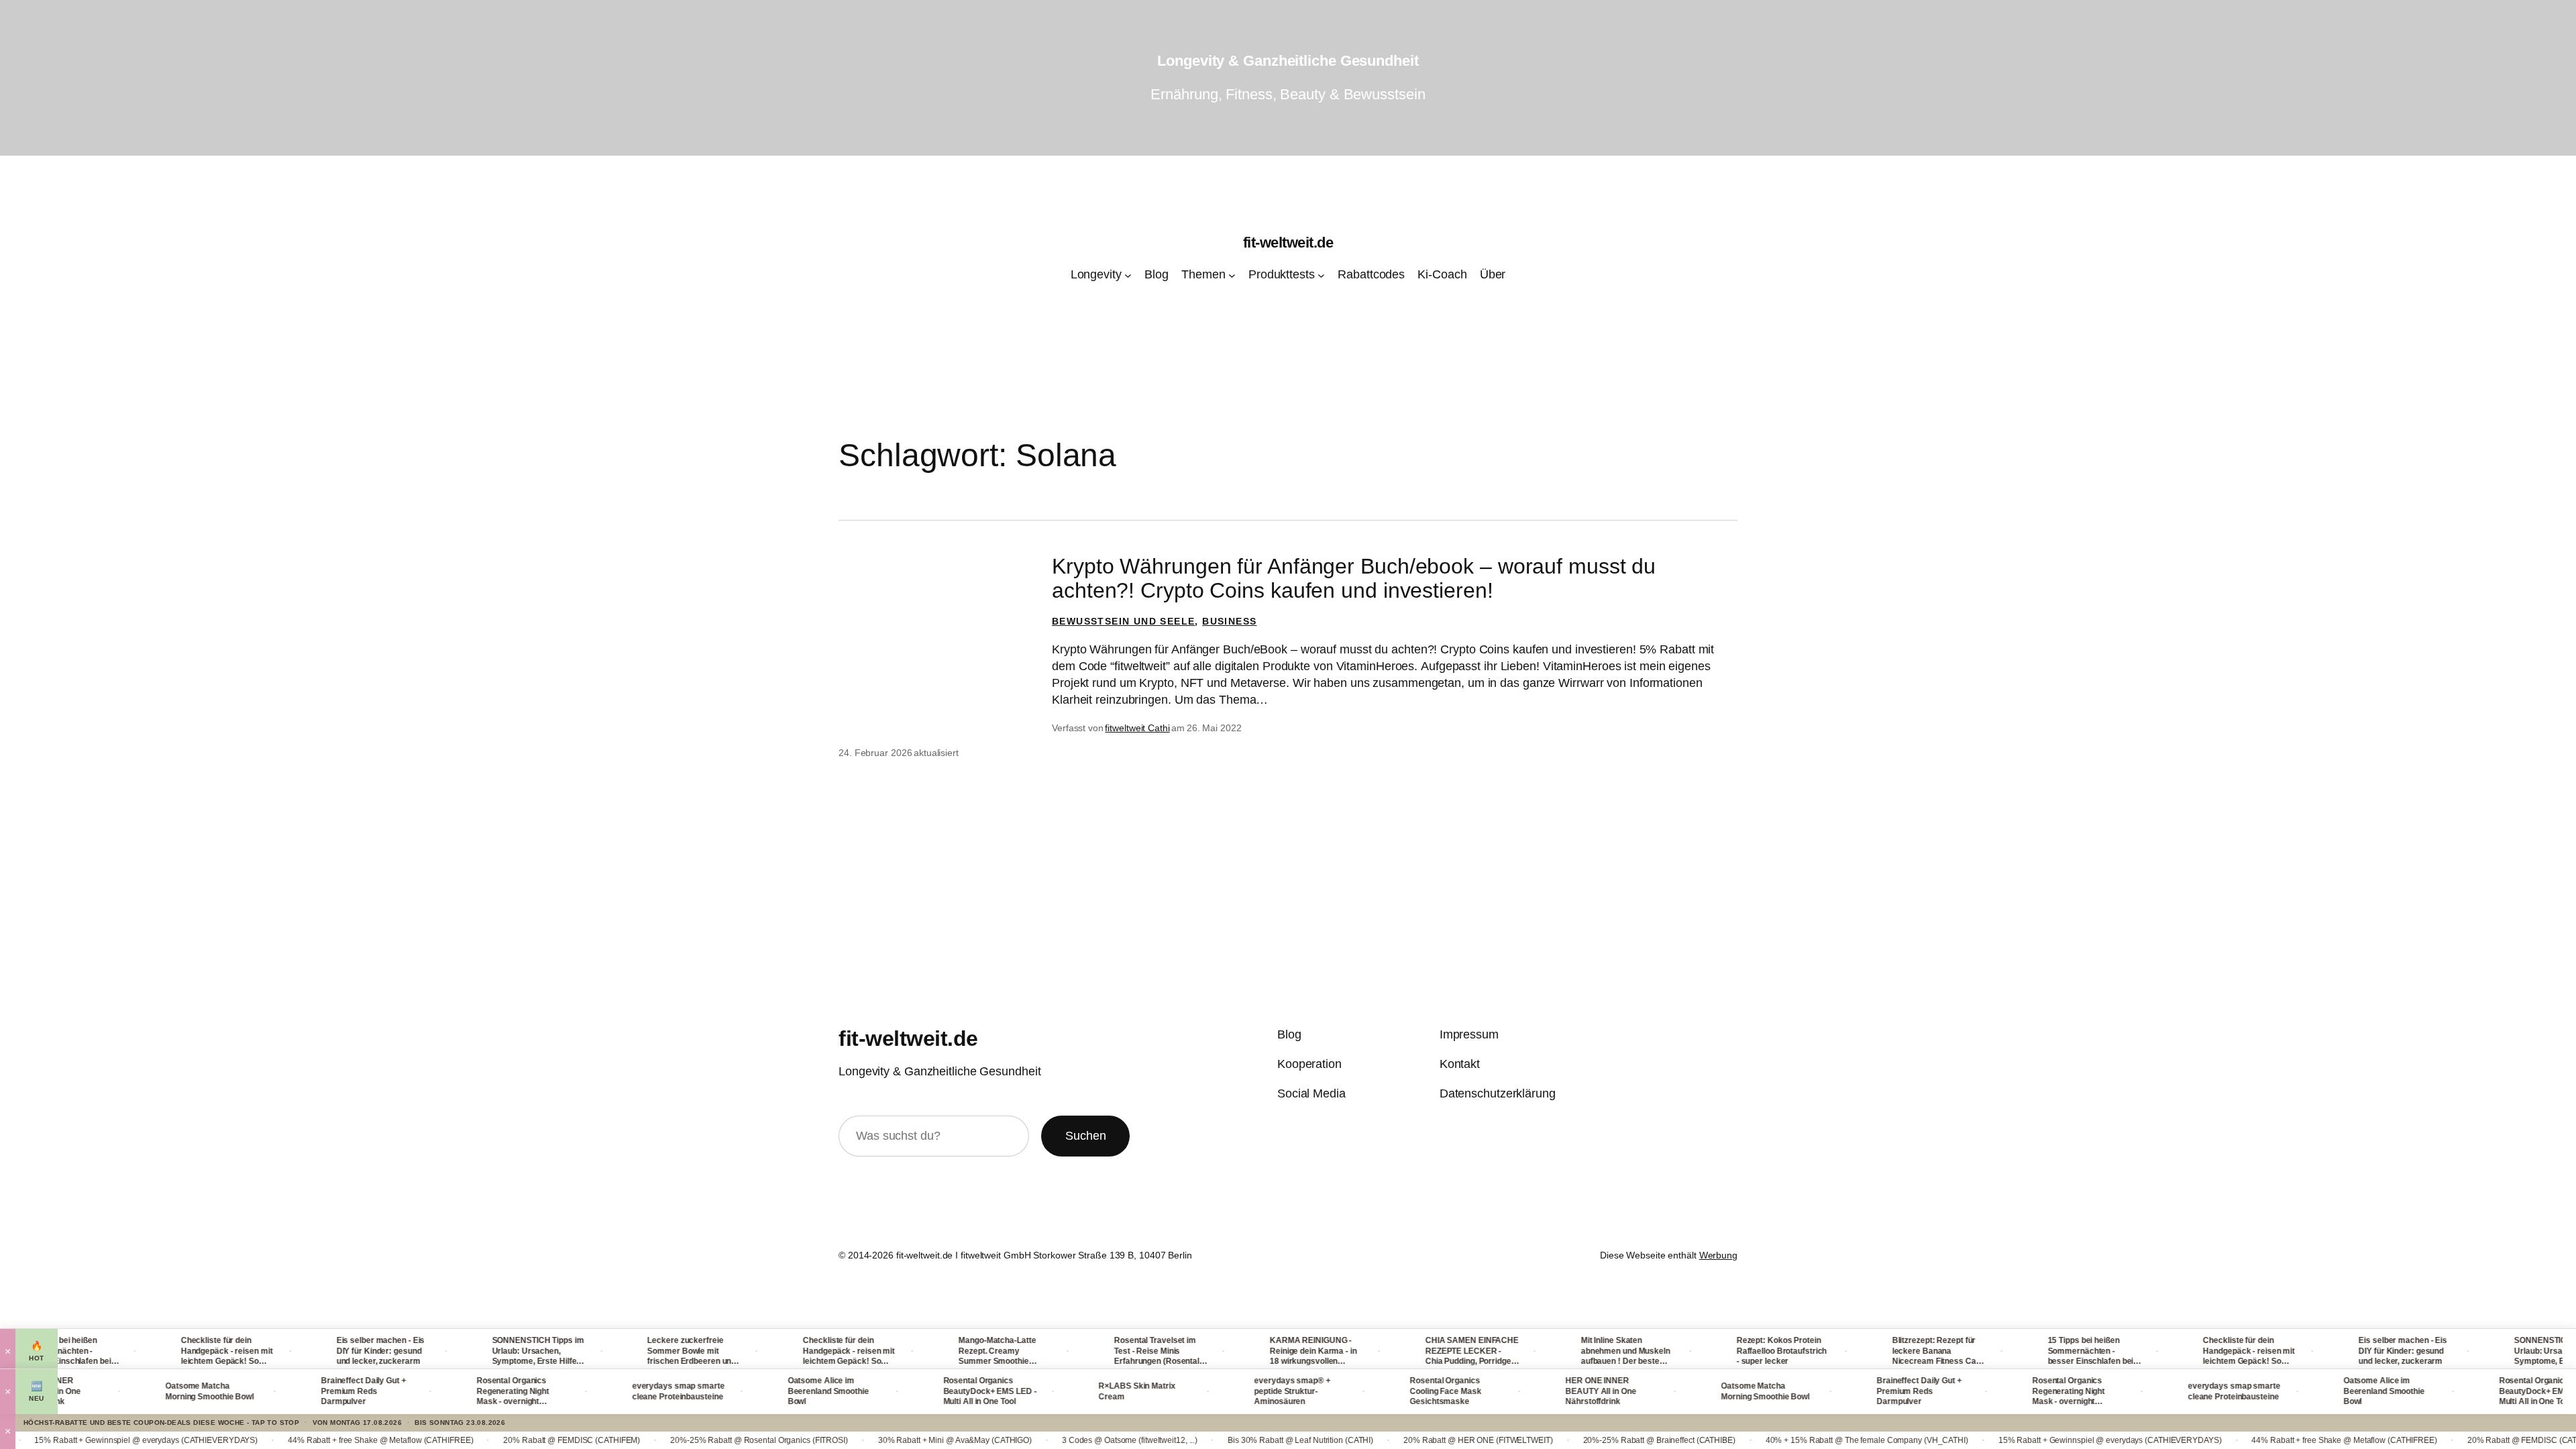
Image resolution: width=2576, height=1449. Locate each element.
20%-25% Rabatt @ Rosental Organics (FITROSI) (626, 1440)
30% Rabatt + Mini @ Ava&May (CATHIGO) (821, 1440)
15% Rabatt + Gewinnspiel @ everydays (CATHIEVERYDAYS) (1977, 1440)
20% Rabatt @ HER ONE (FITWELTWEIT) (1345, 1440)
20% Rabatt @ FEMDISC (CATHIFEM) (438, 1440)
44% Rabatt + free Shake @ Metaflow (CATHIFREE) (247, 1440)
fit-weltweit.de (1288, 243)
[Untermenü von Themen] (1232, 275)
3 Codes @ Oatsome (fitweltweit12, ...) (996, 1440)
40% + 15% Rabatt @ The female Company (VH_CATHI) (1733, 1440)
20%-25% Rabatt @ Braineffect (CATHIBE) (1526, 1440)
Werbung (1718, 1255)
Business (1229, 621)
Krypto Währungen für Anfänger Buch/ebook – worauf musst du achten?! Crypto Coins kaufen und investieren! (1354, 578)
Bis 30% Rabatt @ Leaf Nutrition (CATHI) (1167, 1440)
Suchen (1085, 1136)
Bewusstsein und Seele (1123, 621)
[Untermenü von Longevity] (1128, 275)
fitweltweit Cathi (1137, 728)
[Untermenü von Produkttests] (1321, 275)
